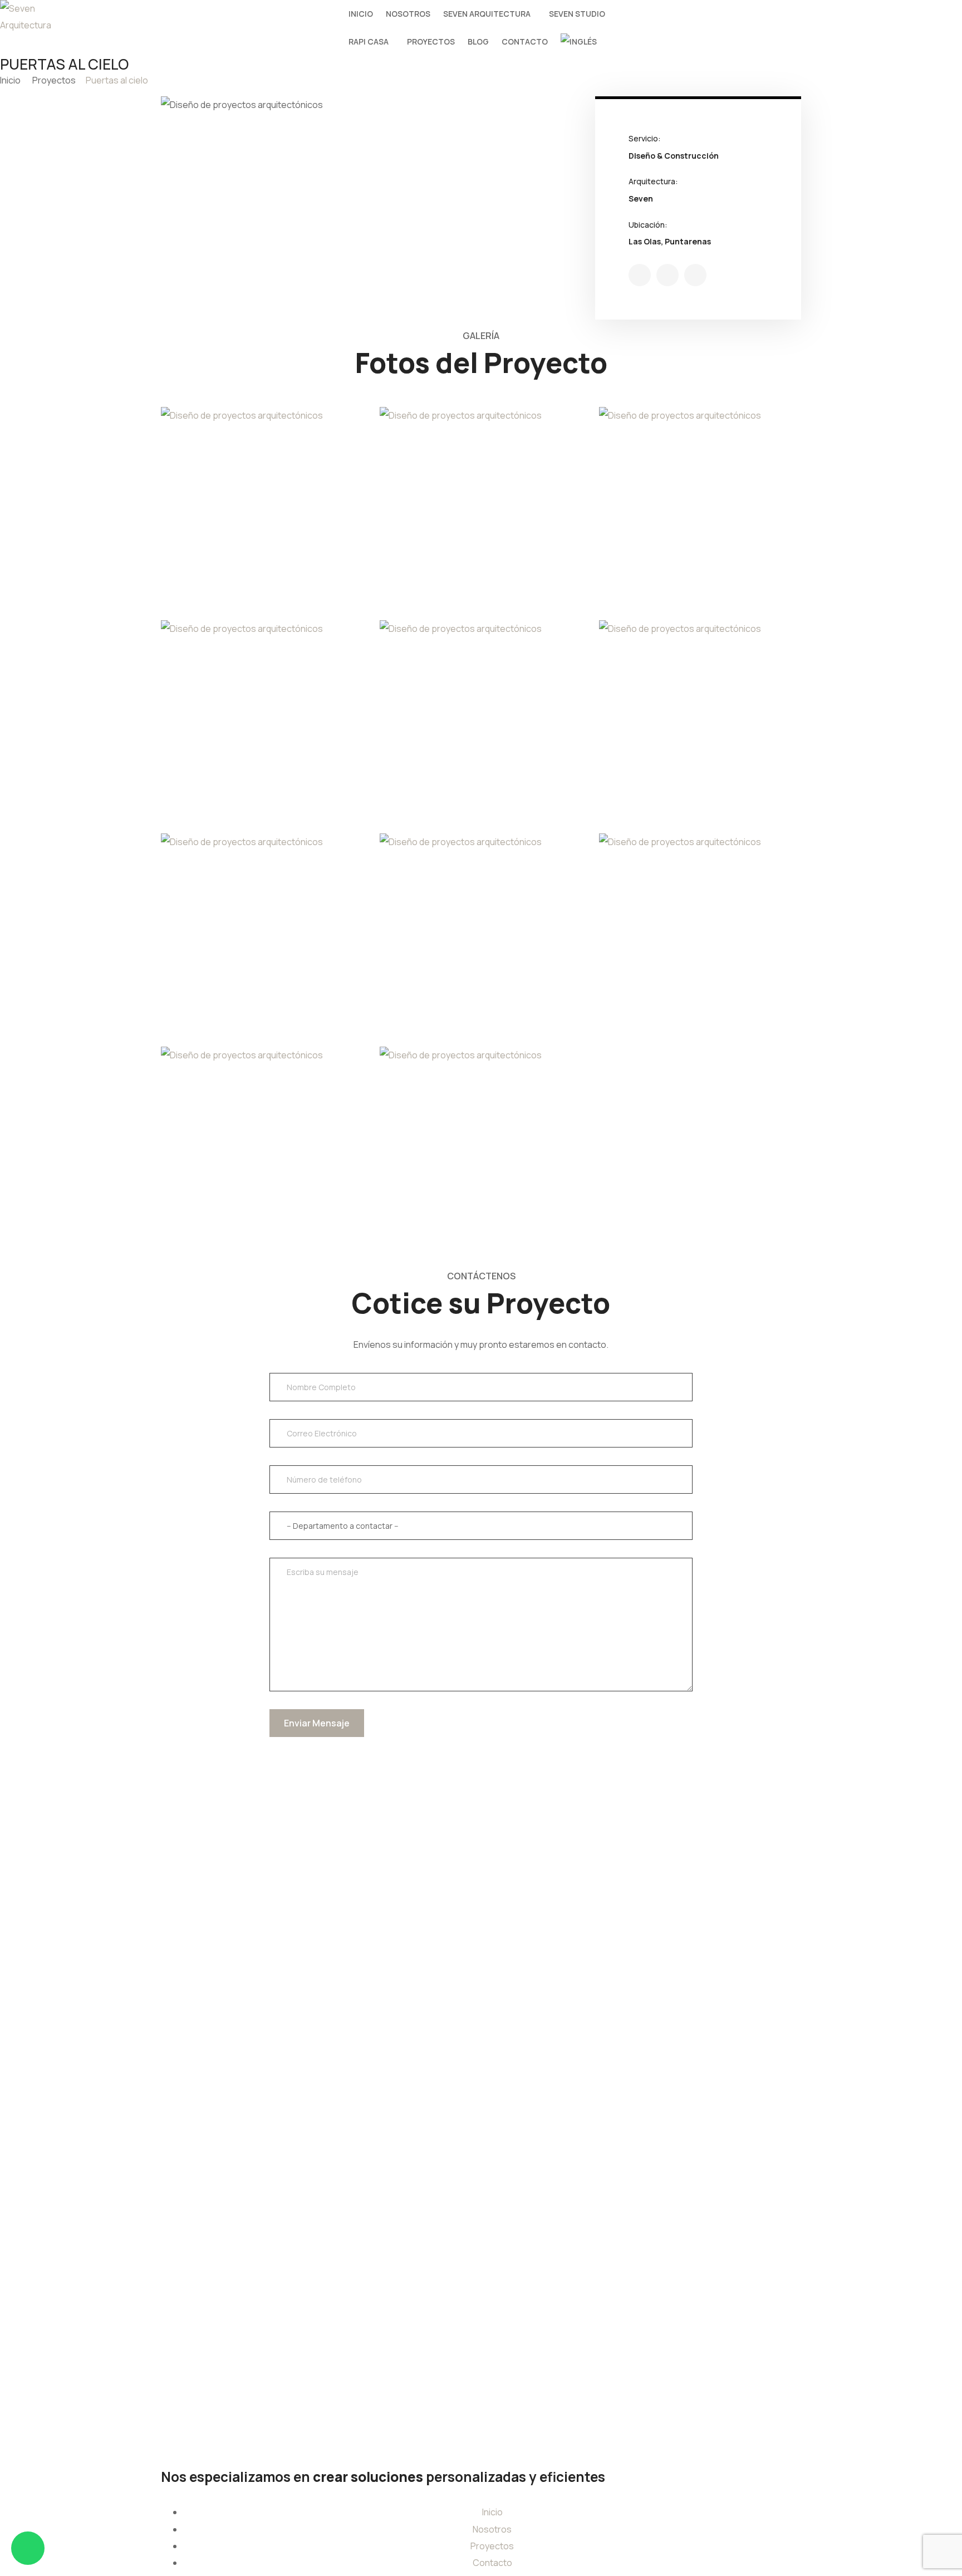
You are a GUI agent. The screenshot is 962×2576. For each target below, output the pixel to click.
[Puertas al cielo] (640, 275)
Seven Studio (577, 14)
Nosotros (408, 14)
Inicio (361, 14)
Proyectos (431, 41)
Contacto (525, 41)
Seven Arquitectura (487, 14)
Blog (478, 41)
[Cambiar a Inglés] (579, 42)
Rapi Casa (369, 41)
